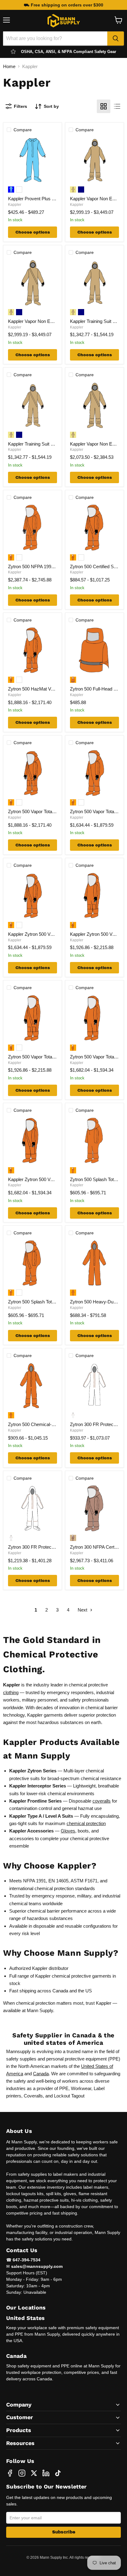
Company (19, 2405)
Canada (41, 2074)
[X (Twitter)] (34, 2473)
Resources (20, 2443)
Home (9, 66)
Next (83, 1610)
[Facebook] (10, 2473)
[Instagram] (22, 2473)
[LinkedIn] (46, 2473)
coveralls (102, 1801)
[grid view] (104, 106)
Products (19, 2430)
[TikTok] (58, 2473)
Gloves (68, 1831)
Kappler (15, 205)
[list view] (117, 106)
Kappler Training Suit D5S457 (37, 444)
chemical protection (86, 1823)
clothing (11, 1692)
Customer (20, 2417)
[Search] (116, 39)
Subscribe (64, 2532)
